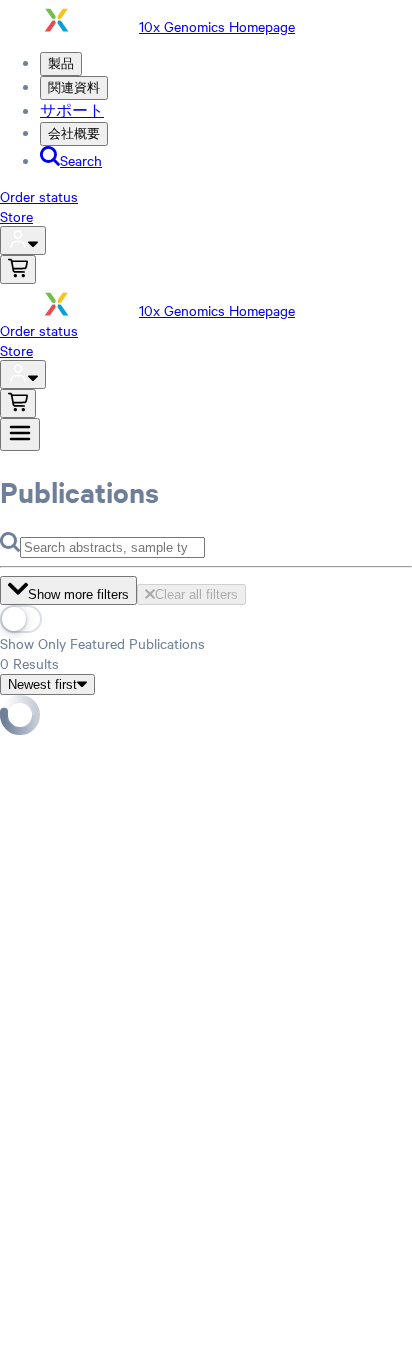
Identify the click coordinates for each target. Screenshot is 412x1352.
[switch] (21, 619)
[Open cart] (18, 269)
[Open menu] (20, 434)
